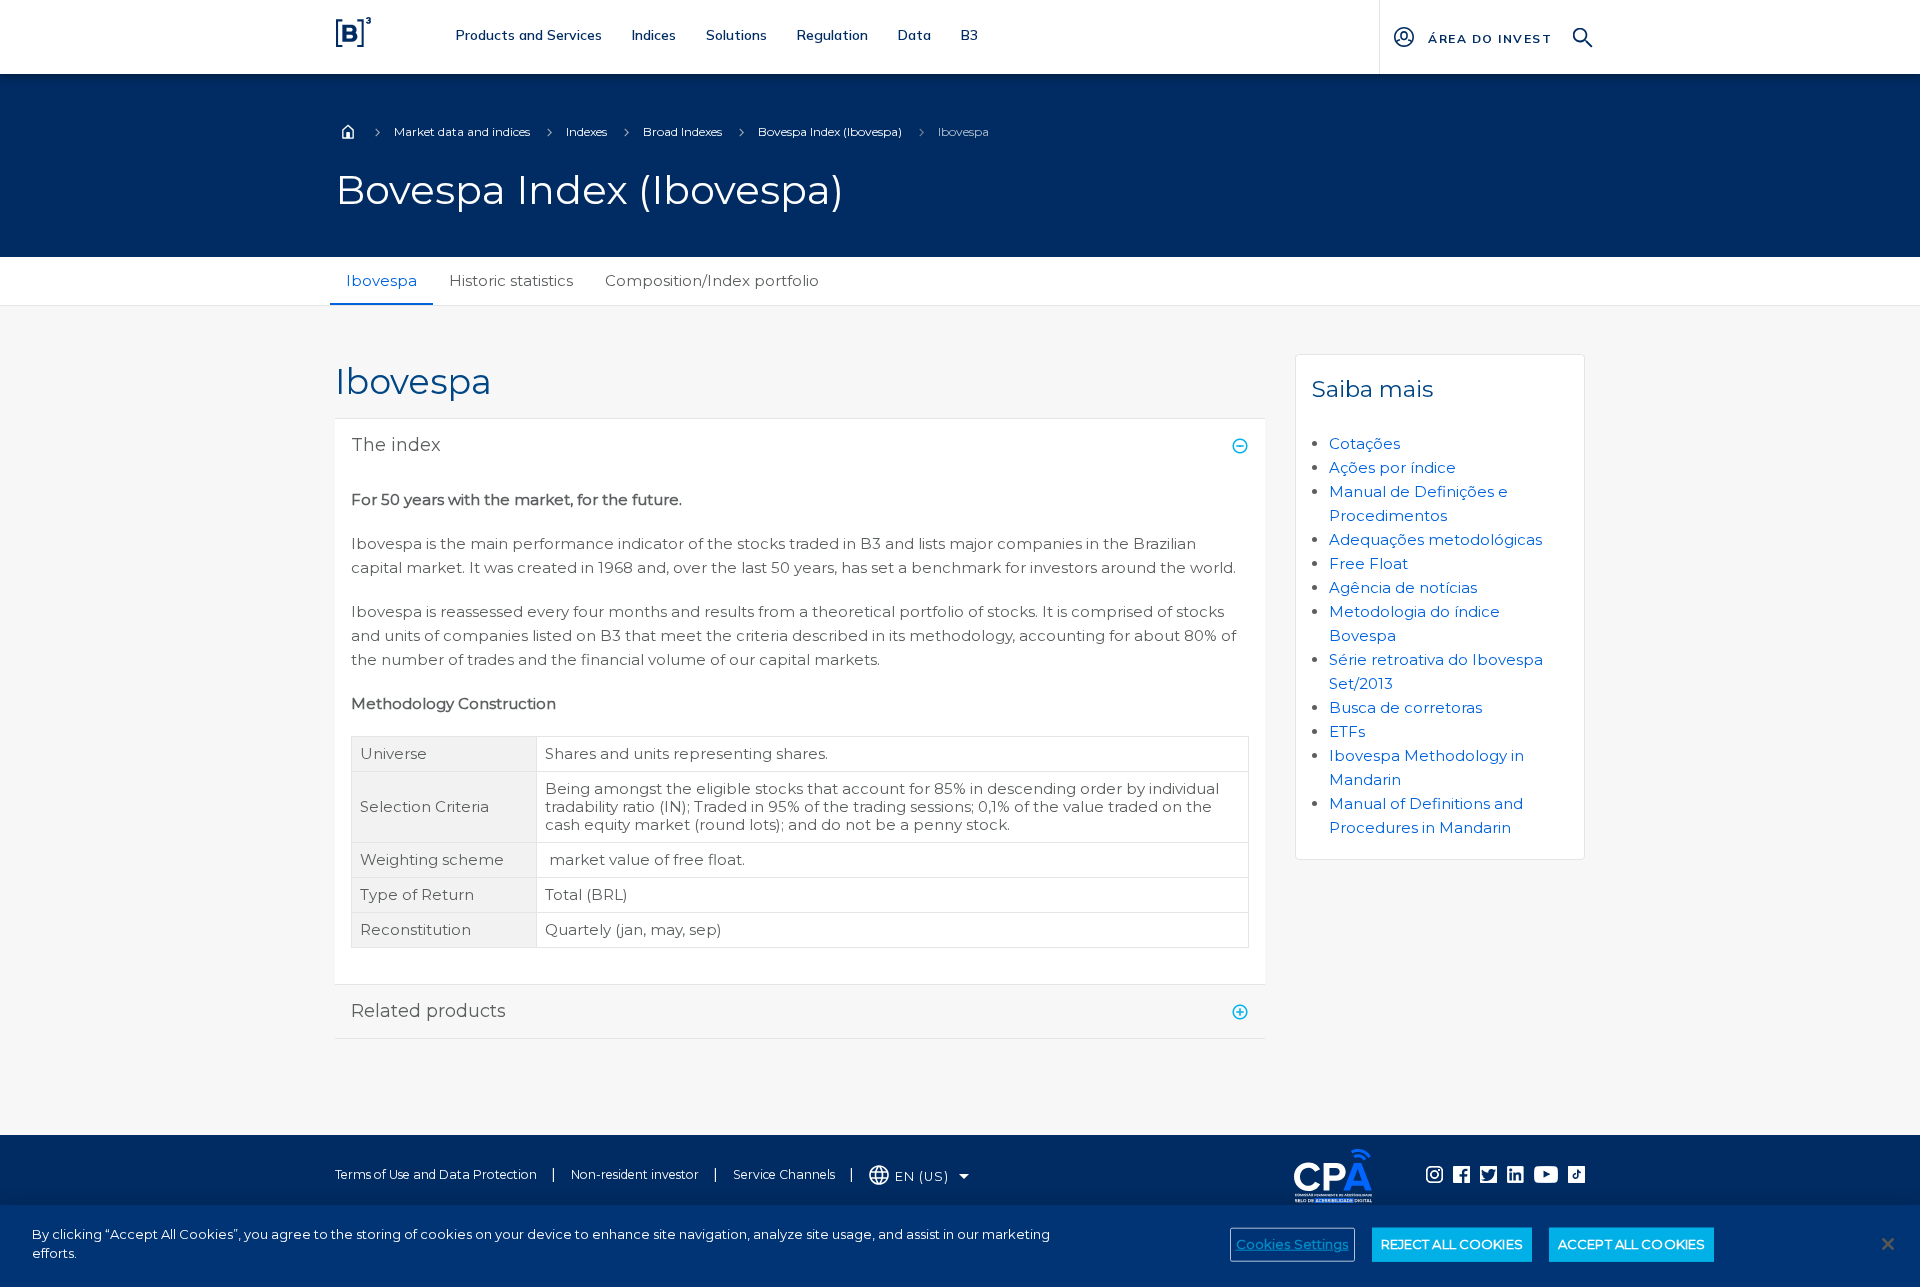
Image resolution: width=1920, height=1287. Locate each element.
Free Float (1368, 563)
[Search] (1583, 35)
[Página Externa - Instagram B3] (1434, 1174)
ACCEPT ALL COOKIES (1631, 1244)
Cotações (1364, 443)
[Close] (1888, 1244)
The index (396, 445)
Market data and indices (462, 131)
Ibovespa (381, 280)
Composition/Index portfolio (712, 280)
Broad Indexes (682, 131)
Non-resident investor (635, 1174)
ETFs (1347, 731)
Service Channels (784, 1174)
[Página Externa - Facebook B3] (1461, 1174)
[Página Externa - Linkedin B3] (1515, 1174)
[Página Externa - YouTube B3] (1546, 1174)
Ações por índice (1392, 467)
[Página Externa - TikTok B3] (1576, 1174)
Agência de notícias (1403, 587)
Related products (428, 1011)
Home (348, 132)
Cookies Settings (1292, 1244)
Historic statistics (511, 280)
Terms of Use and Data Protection (436, 1174)
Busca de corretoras (1405, 707)
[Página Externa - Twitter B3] (1488, 1174)
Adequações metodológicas (1435, 539)
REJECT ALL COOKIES (1452, 1244)
